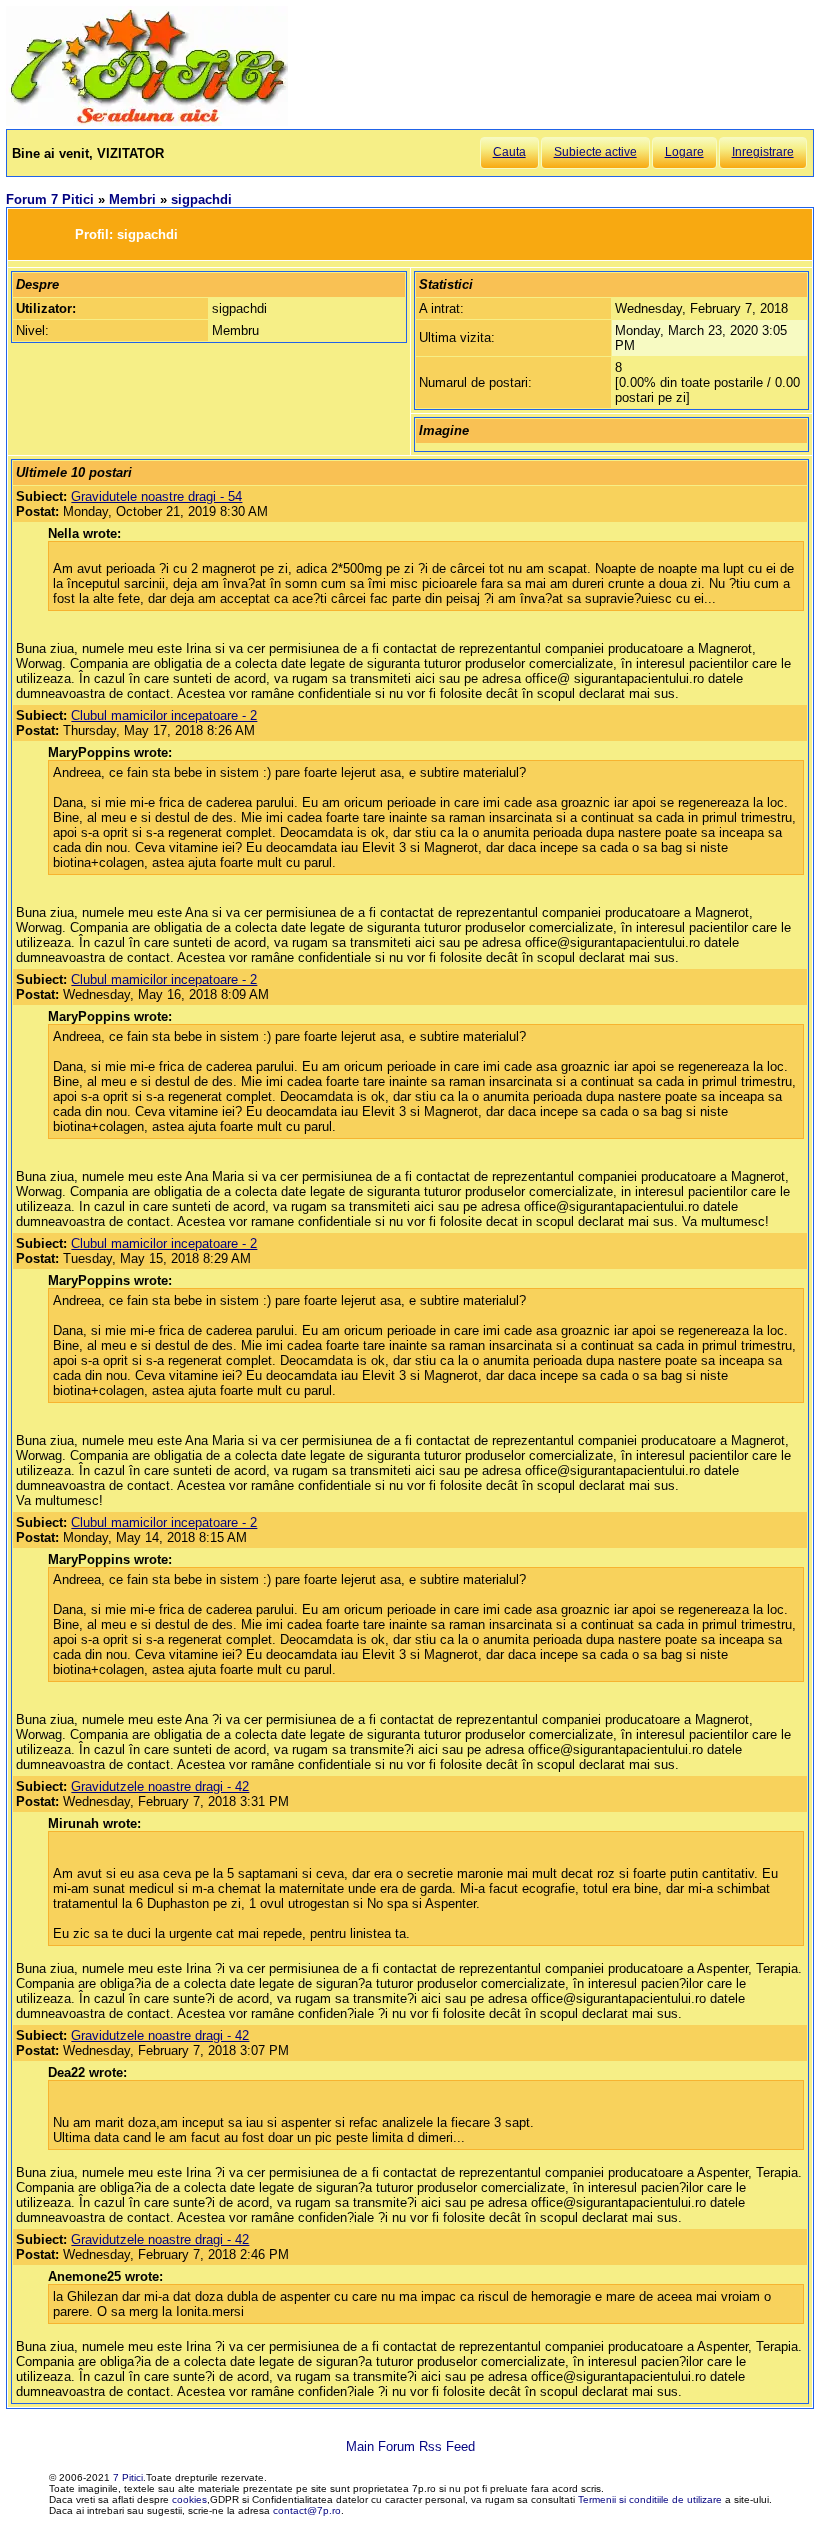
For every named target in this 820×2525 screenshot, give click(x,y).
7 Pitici (128, 2477)
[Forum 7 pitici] (147, 121)
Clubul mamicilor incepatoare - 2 (164, 715)
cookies (189, 2499)
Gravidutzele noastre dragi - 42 (160, 1786)
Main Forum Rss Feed (410, 2446)
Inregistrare (763, 152)
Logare (684, 152)
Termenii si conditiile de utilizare (650, 2499)
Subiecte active (595, 152)
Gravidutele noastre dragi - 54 (156, 496)
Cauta (509, 152)
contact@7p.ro (307, 2510)
